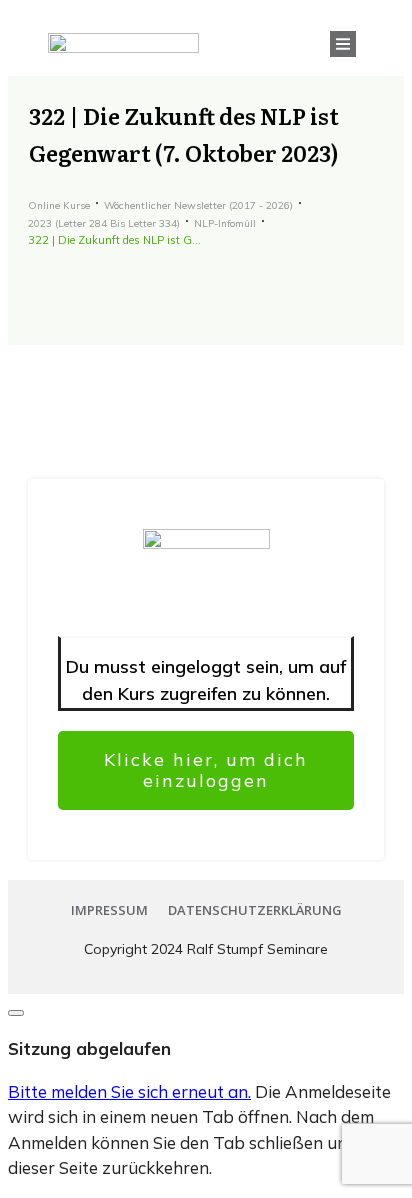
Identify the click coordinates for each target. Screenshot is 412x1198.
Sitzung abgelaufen (89, 1048)
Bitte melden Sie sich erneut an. (129, 1091)
